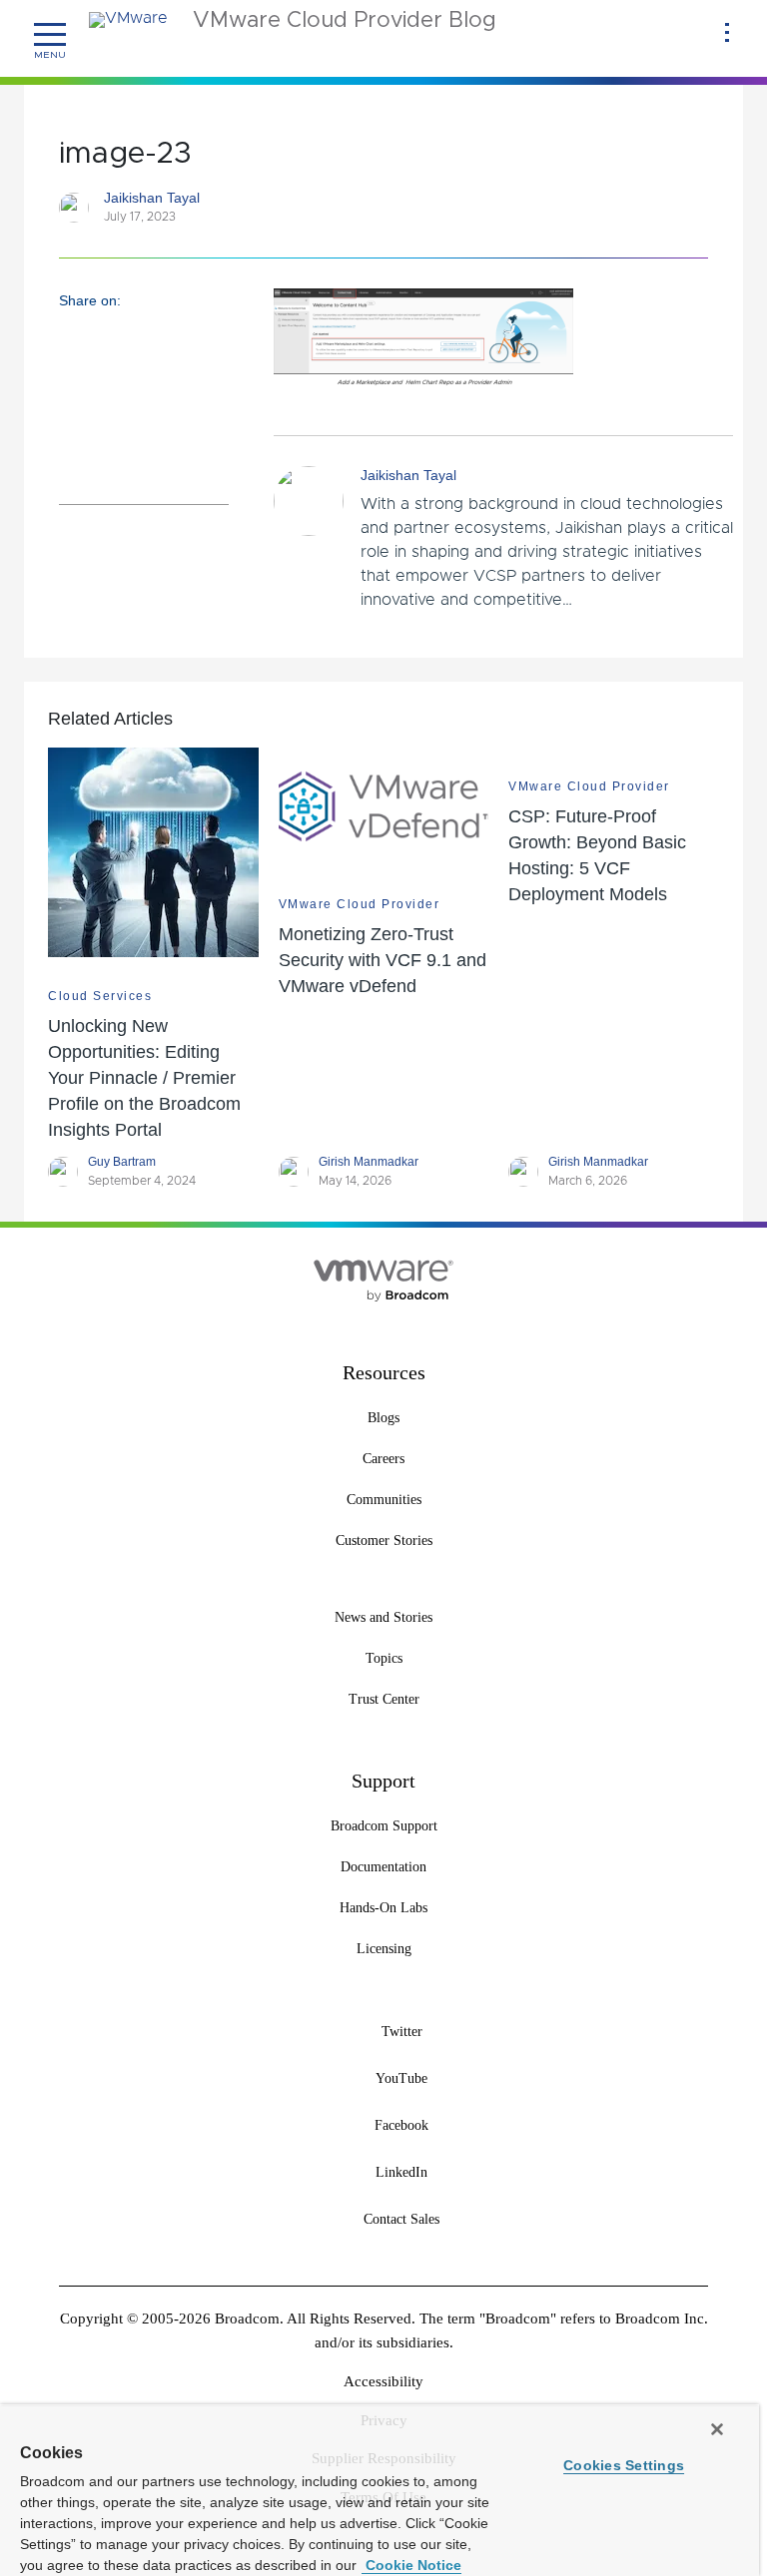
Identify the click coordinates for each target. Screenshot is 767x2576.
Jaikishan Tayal (152, 198)
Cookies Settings (624, 2465)
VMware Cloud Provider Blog (345, 21)
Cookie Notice (411, 2565)
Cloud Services (100, 996)
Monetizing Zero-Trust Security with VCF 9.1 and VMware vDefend (383, 960)
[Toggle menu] (50, 35)
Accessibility (383, 2381)
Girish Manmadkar (369, 1162)
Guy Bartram (122, 1162)
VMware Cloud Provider (360, 904)
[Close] (717, 2429)
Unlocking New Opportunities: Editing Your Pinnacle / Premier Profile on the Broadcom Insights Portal (144, 1078)
